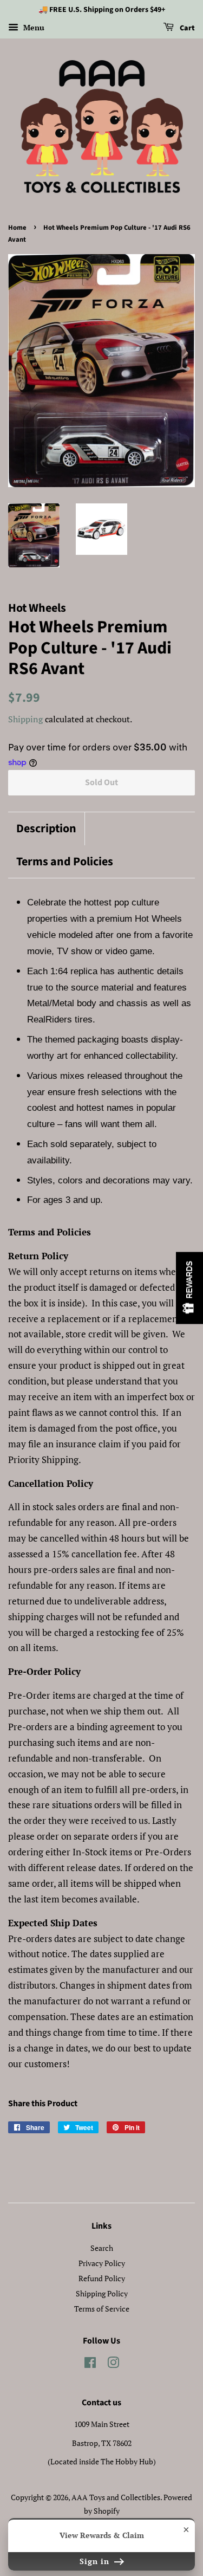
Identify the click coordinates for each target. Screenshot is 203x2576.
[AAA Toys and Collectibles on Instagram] (113, 2364)
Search (102, 2248)
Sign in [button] (96, 2561)
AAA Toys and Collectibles (116, 2497)
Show (189, 1288)
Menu (33, 27)
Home (17, 228)
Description (46, 829)
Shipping (25, 719)
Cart (186, 28)
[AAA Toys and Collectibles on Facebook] (90, 2364)
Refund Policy (102, 2278)
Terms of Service (102, 2309)
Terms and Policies (65, 862)
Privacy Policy (102, 2263)
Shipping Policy (102, 2293)
